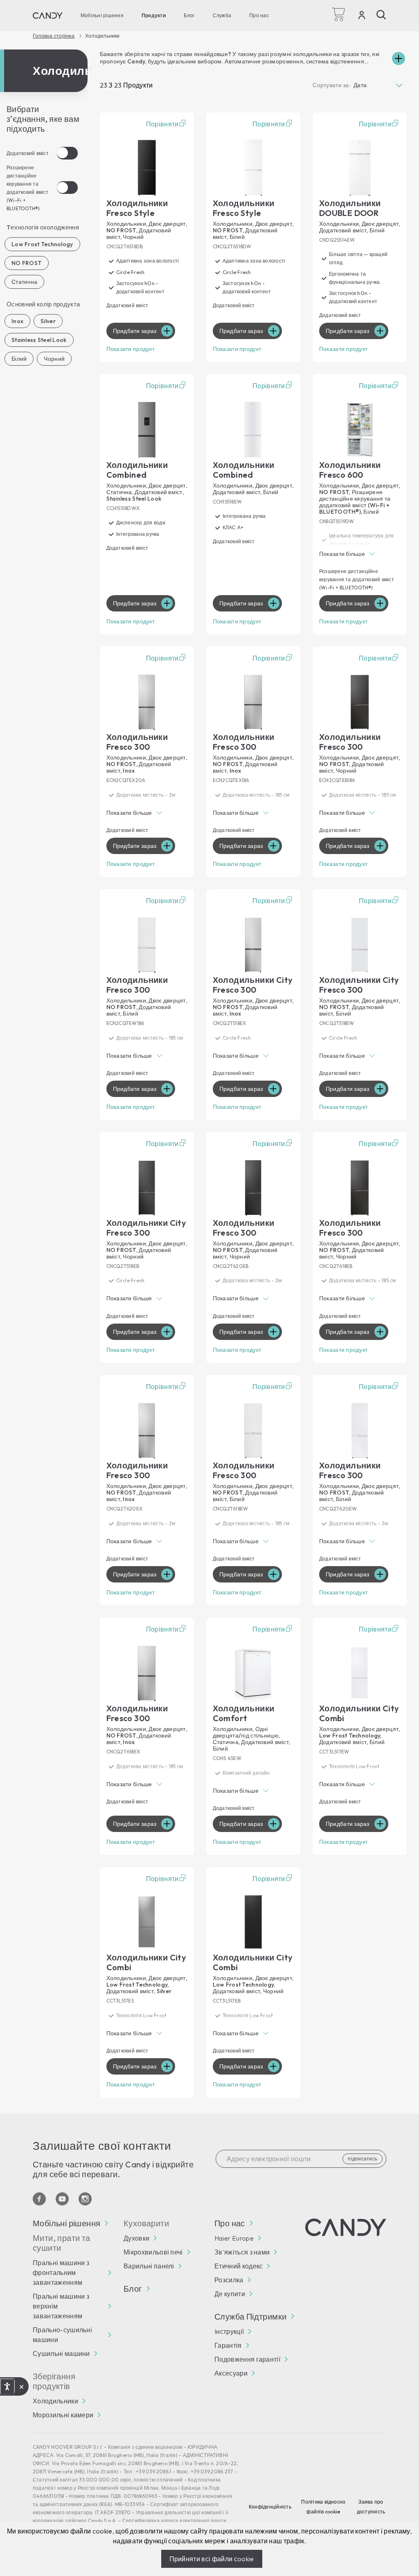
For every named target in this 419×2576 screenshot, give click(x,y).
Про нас (259, 15)
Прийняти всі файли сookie (212, 2559)
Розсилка (229, 2280)
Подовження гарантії (247, 2359)
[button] (360, 554)
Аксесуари (231, 2373)
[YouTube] (62, 2199)
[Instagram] (85, 2199)
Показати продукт (131, 349)
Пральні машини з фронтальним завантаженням (61, 2273)
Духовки (136, 2238)
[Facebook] (39, 2199)
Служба (222, 15)
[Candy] (48, 16)
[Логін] (362, 17)
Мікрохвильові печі (153, 2252)
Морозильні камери (63, 2415)
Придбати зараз (135, 331)
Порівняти (162, 124)
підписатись (363, 2159)
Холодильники (55, 2401)
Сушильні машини (61, 2353)
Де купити (230, 2294)
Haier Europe (234, 2238)
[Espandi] (399, 58)
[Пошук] (381, 15)
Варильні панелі (149, 2266)
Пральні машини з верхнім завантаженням (61, 2306)
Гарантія (228, 2345)
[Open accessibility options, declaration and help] (7, 2387)
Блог (189, 15)
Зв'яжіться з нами (242, 2252)
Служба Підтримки (250, 2317)
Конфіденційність (270, 2507)
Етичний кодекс (239, 2266)
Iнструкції (229, 2331)
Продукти (154, 15)
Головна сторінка (54, 36)
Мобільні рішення (102, 15)
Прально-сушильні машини (62, 2335)
